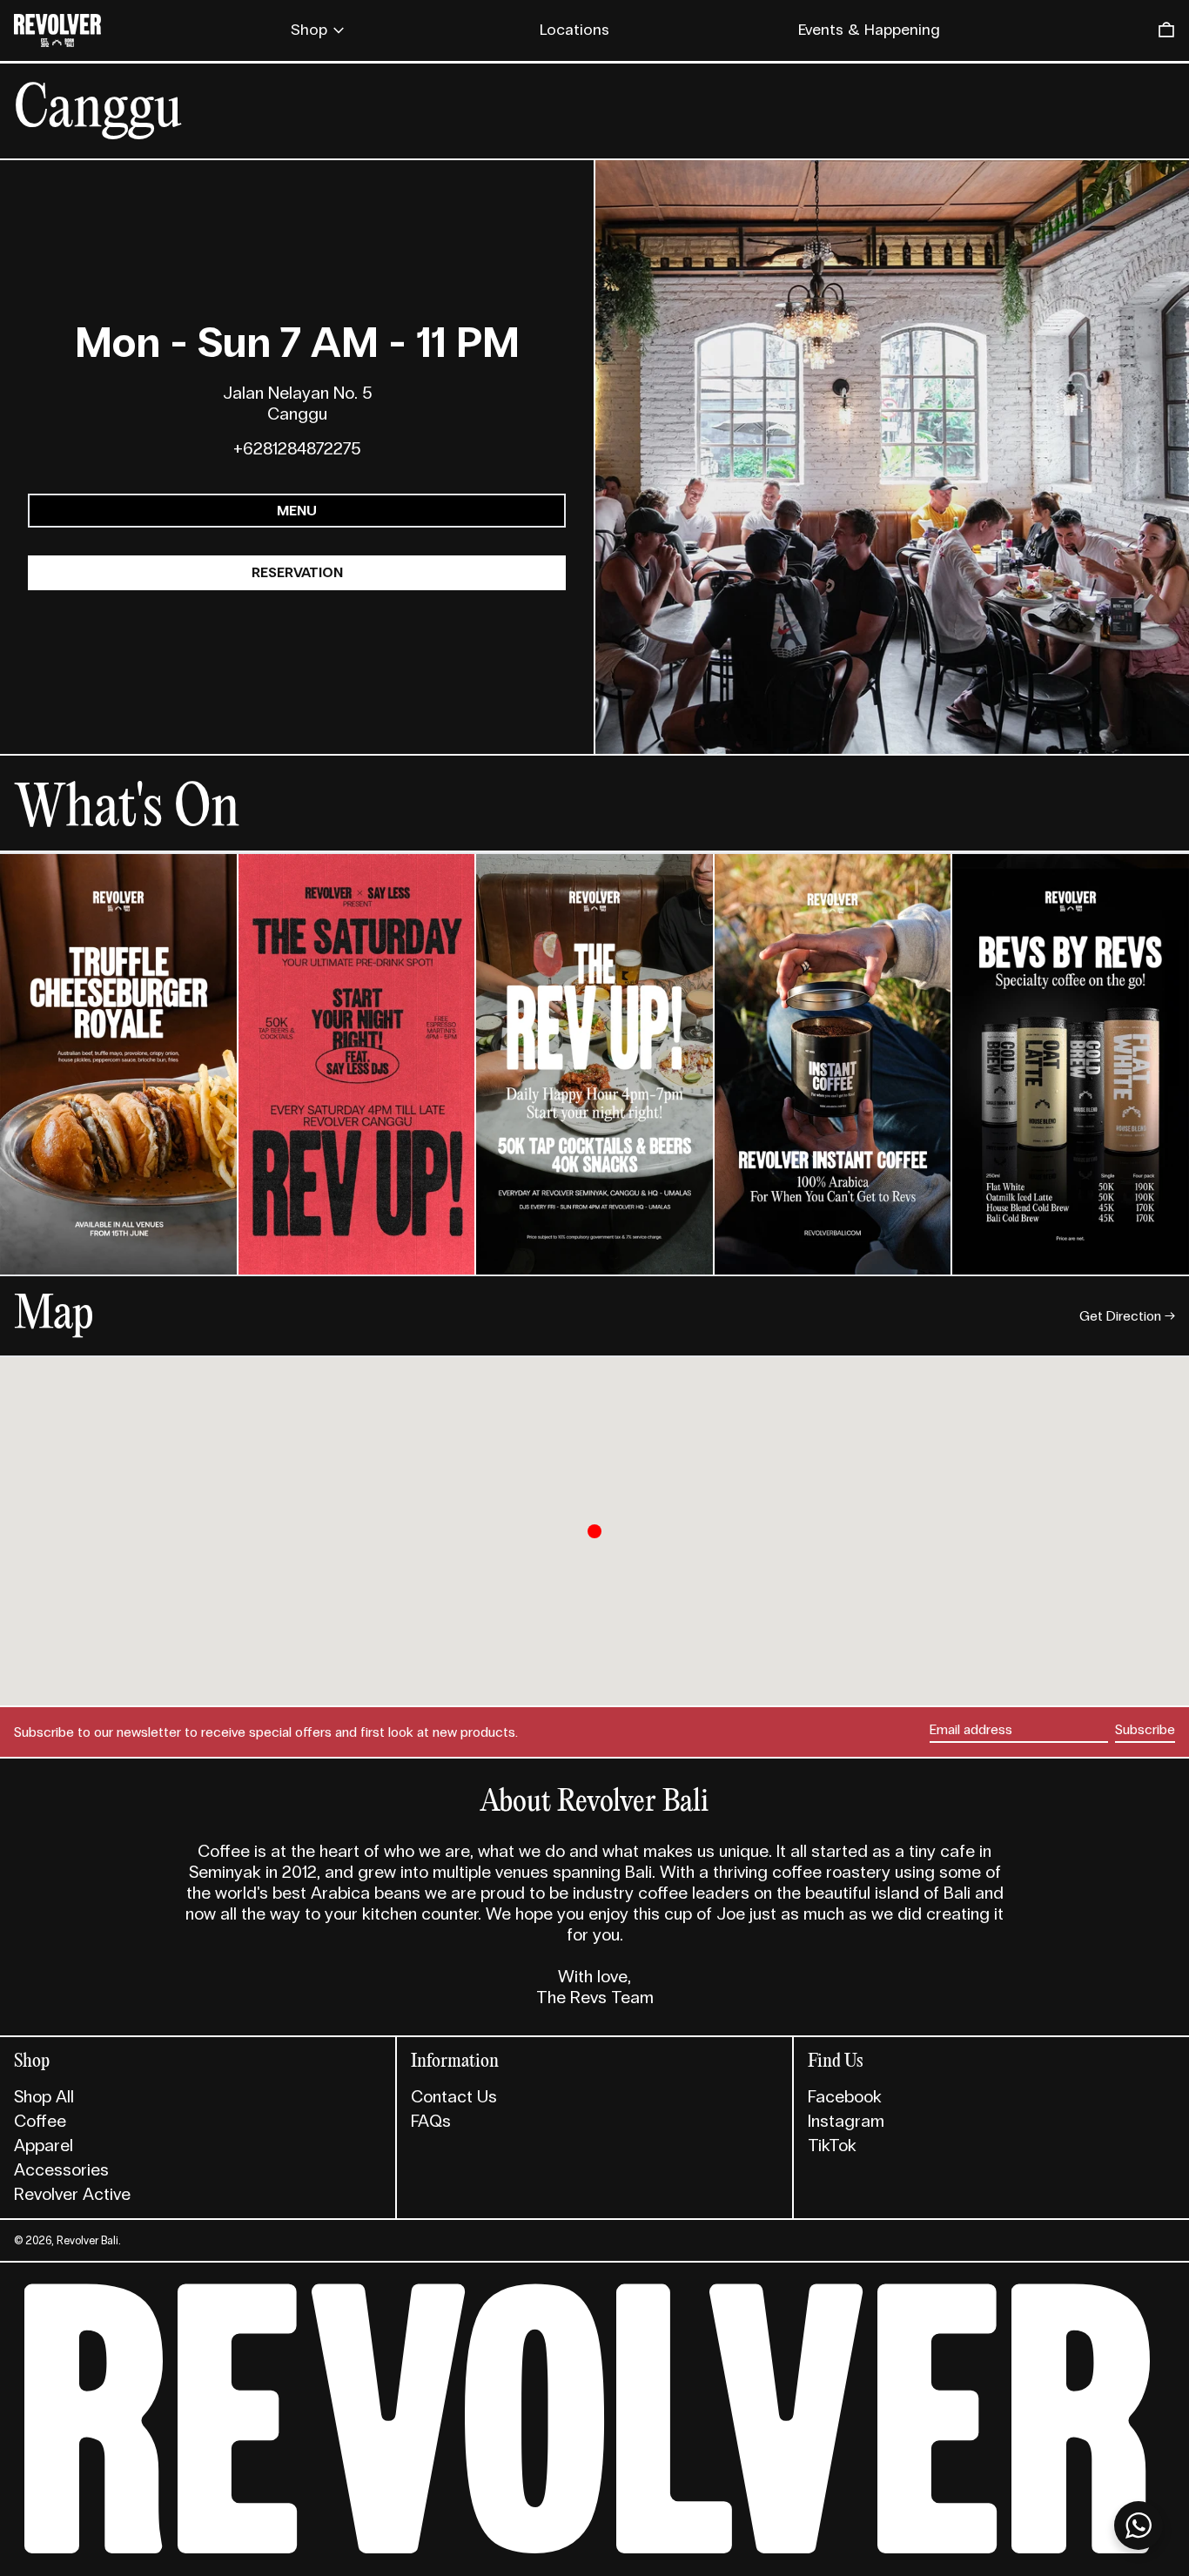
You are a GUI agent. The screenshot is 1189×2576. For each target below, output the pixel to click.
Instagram (846, 2121)
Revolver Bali (87, 2240)
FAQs (431, 2121)
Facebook (845, 2096)
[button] (1166, 30)
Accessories (61, 2169)
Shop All (44, 2096)
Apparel (44, 2145)
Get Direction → (1127, 1316)
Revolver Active (72, 2194)
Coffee (40, 2121)
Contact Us (454, 2096)
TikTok (832, 2145)
